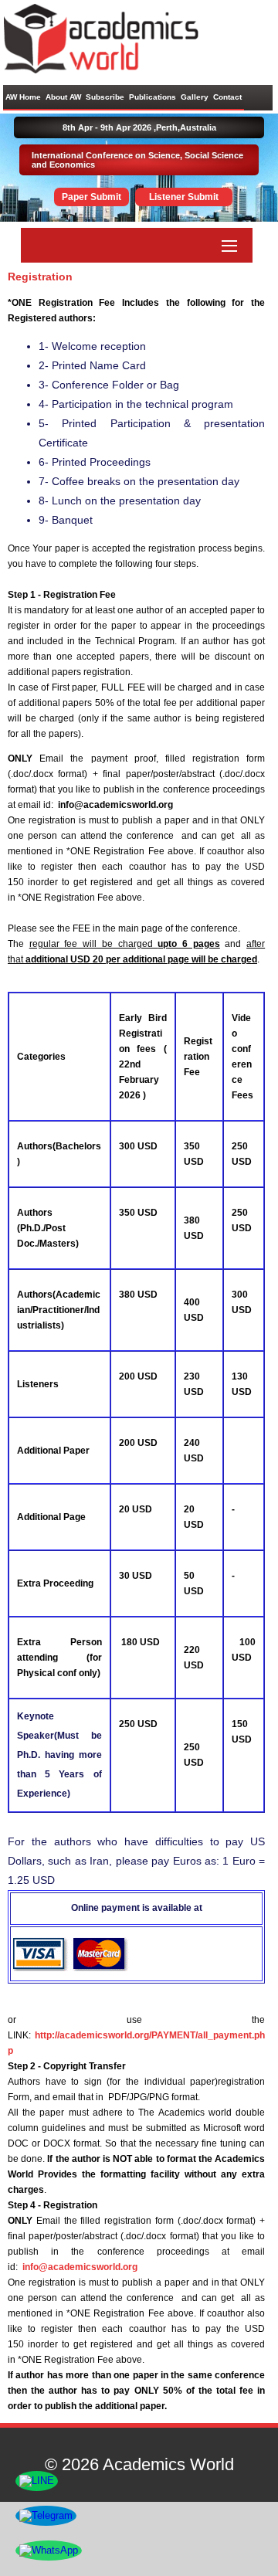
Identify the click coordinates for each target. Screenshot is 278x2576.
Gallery (195, 97)
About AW (63, 97)
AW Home (23, 97)
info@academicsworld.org (80, 2267)
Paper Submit (92, 197)
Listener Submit (184, 197)
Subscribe (105, 97)
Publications (153, 97)
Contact (227, 97)
